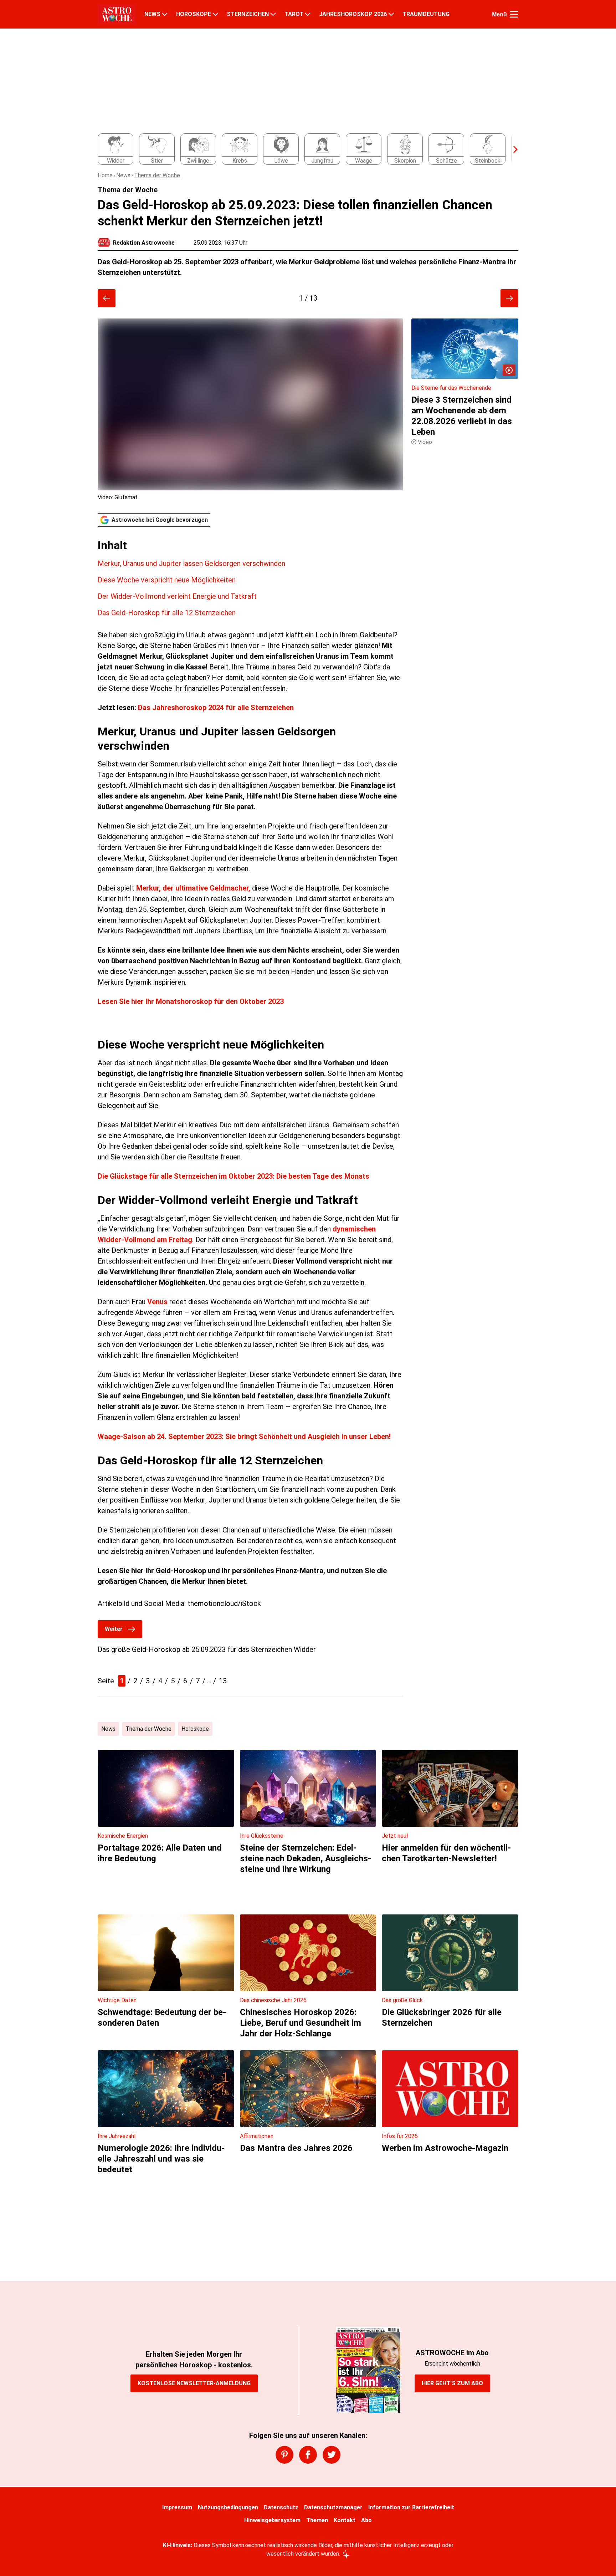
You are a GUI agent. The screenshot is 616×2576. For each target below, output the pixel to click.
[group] (304, 149)
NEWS (152, 14)
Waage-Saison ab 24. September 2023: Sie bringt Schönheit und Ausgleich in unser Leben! (244, 1437)
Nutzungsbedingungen (228, 2507)
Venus (157, 1302)
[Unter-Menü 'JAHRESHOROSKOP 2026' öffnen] (391, 14)
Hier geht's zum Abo (452, 2383)
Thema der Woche (157, 175)
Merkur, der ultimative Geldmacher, (194, 888)
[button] (250, 578)
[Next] (512, 149)
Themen (317, 2520)
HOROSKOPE (194, 14)
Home (105, 175)
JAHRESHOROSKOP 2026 (353, 14)
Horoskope (195, 1729)
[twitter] (332, 2455)
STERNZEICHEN (248, 14)
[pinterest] (284, 2455)
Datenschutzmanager (333, 2507)
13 (223, 1681)
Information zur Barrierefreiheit (411, 2507)
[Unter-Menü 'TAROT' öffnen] (308, 14)
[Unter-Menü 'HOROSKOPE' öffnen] (215, 14)
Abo (366, 2520)
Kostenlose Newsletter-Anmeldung (194, 2383)
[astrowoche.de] (117, 14)
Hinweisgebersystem (272, 2520)
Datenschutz (281, 2507)
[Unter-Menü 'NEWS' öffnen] (165, 14)
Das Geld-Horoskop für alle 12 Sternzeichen (167, 613)
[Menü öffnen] (514, 14)
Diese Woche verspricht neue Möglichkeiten (167, 580)
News (123, 175)
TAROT (294, 14)
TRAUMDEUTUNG (426, 14)
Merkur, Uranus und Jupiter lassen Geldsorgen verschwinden (191, 563)
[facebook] (308, 2455)
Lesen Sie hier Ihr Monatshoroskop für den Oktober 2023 (191, 1001)
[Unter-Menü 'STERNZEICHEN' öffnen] (273, 14)
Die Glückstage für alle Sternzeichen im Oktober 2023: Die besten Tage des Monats (233, 1176)
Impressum (177, 2507)
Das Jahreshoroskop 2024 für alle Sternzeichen (216, 708)
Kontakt (345, 2520)
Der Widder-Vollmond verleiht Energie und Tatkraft (177, 596)
